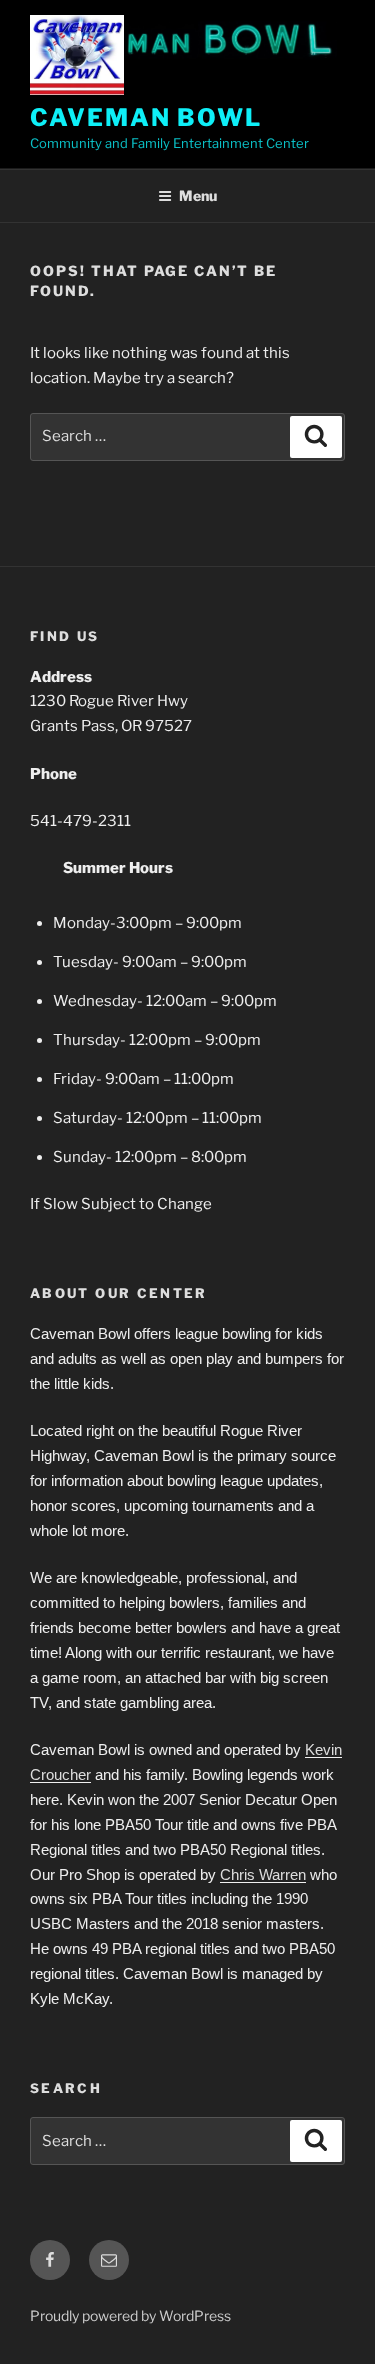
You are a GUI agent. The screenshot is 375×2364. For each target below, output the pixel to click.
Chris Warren (263, 1874)
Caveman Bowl (146, 117)
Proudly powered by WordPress (130, 2315)
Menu (198, 195)
